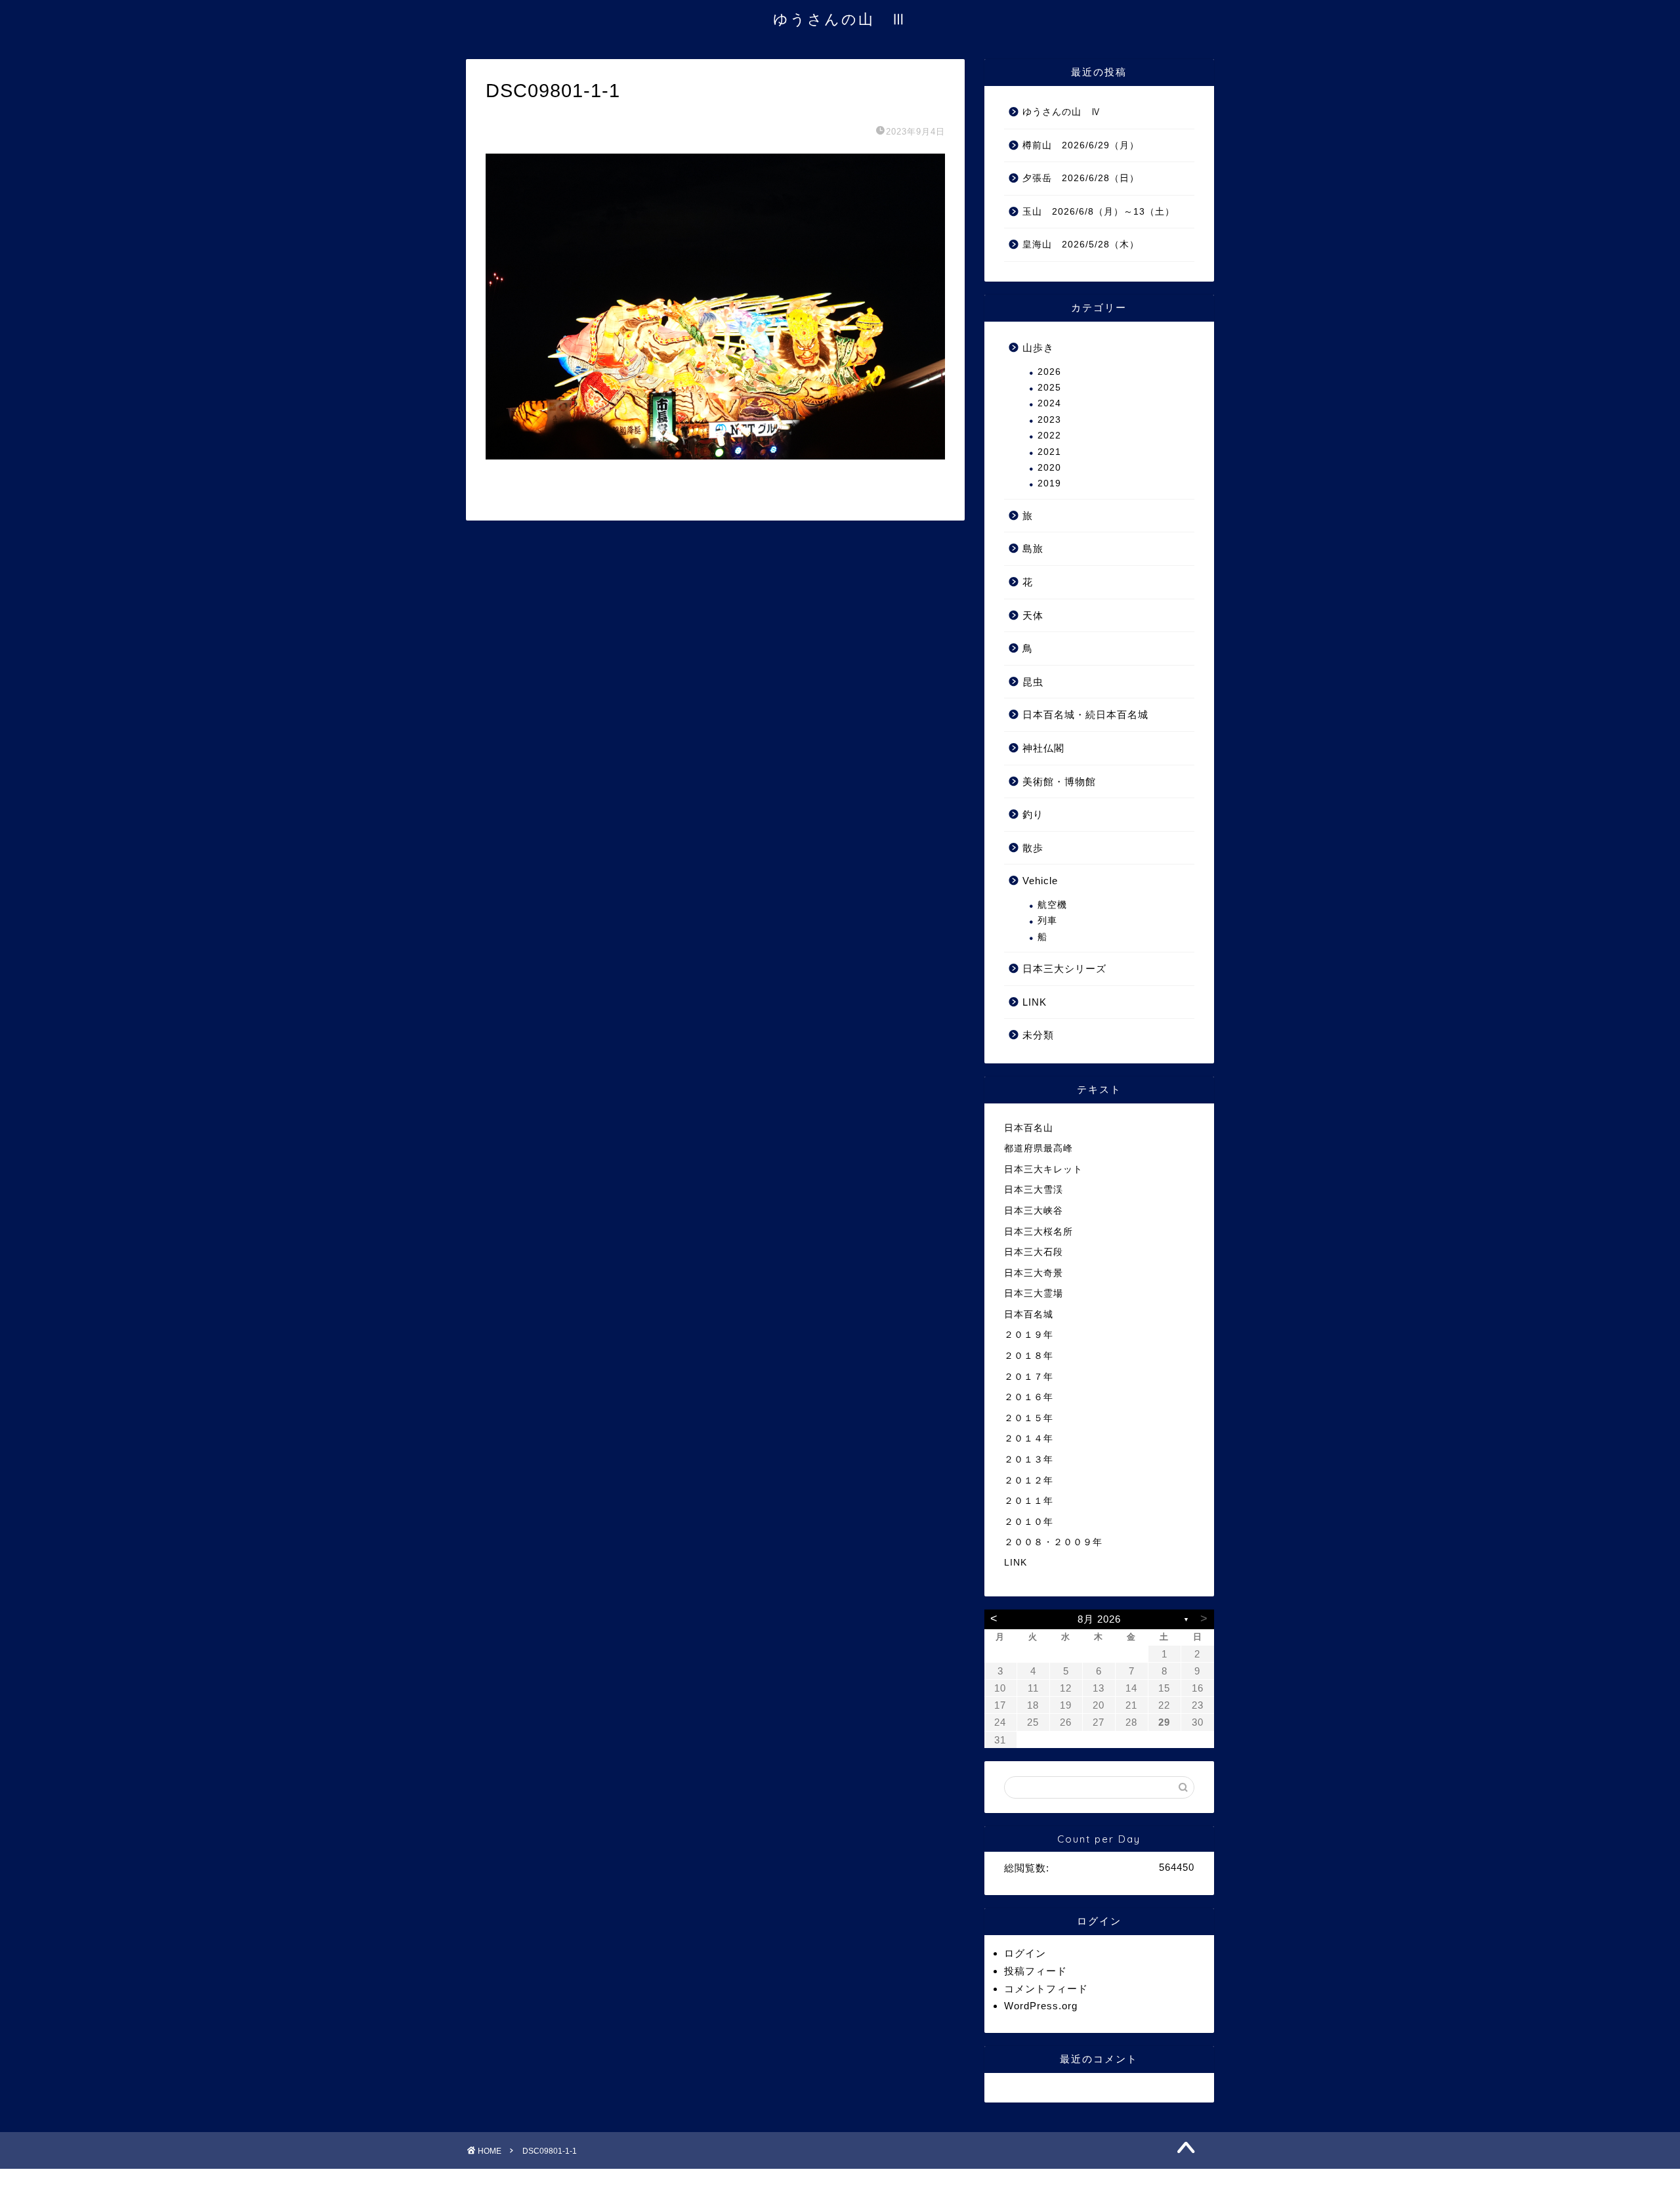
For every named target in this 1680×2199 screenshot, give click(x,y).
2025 (1049, 388)
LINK (1035, 1002)
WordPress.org (1041, 2006)
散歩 (1033, 848)
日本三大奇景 (1034, 1273)
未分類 (1038, 1035)
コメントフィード (1046, 1989)
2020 (1049, 468)
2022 (1049, 436)
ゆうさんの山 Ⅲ (840, 19)
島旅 (1033, 548)
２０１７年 (1029, 1377)
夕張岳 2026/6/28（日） (1081, 178)
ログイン (1025, 1953)
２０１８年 (1029, 1356)
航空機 (1052, 905)
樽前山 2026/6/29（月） (1081, 145)
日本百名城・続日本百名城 (1085, 715)
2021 (1049, 452)
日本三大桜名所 (1039, 1232)
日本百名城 (1029, 1314)
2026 (1049, 372)
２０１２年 (1029, 1481)
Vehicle (1040, 881)
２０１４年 (1029, 1439)
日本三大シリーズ (1064, 969)
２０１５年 (1029, 1418)
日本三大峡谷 (1034, 1211)
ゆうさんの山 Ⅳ (1062, 112)
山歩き (1038, 348)
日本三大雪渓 (1034, 1190)
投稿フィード (1036, 1971)
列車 (1047, 921)
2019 (1049, 483)
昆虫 (1033, 682)
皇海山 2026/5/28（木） (1081, 245)
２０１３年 (1029, 1460)
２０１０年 (1029, 1522)
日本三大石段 (1034, 1252)
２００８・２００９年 (1053, 1542)
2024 (1049, 403)
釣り (1033, 814)
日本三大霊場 (1034, 1293)
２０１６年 (1029, 1397)
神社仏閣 (1043, 748)
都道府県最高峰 (1039, 1148)
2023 (1049, 420)
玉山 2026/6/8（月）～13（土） (1099, 212)
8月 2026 (1099, 1619)
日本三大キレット (1043, 1169)
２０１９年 (1029, 1335)
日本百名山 (1029, 1128)
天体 (1033, 615)
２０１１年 (1029, 1501)
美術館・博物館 (1059, 781)
